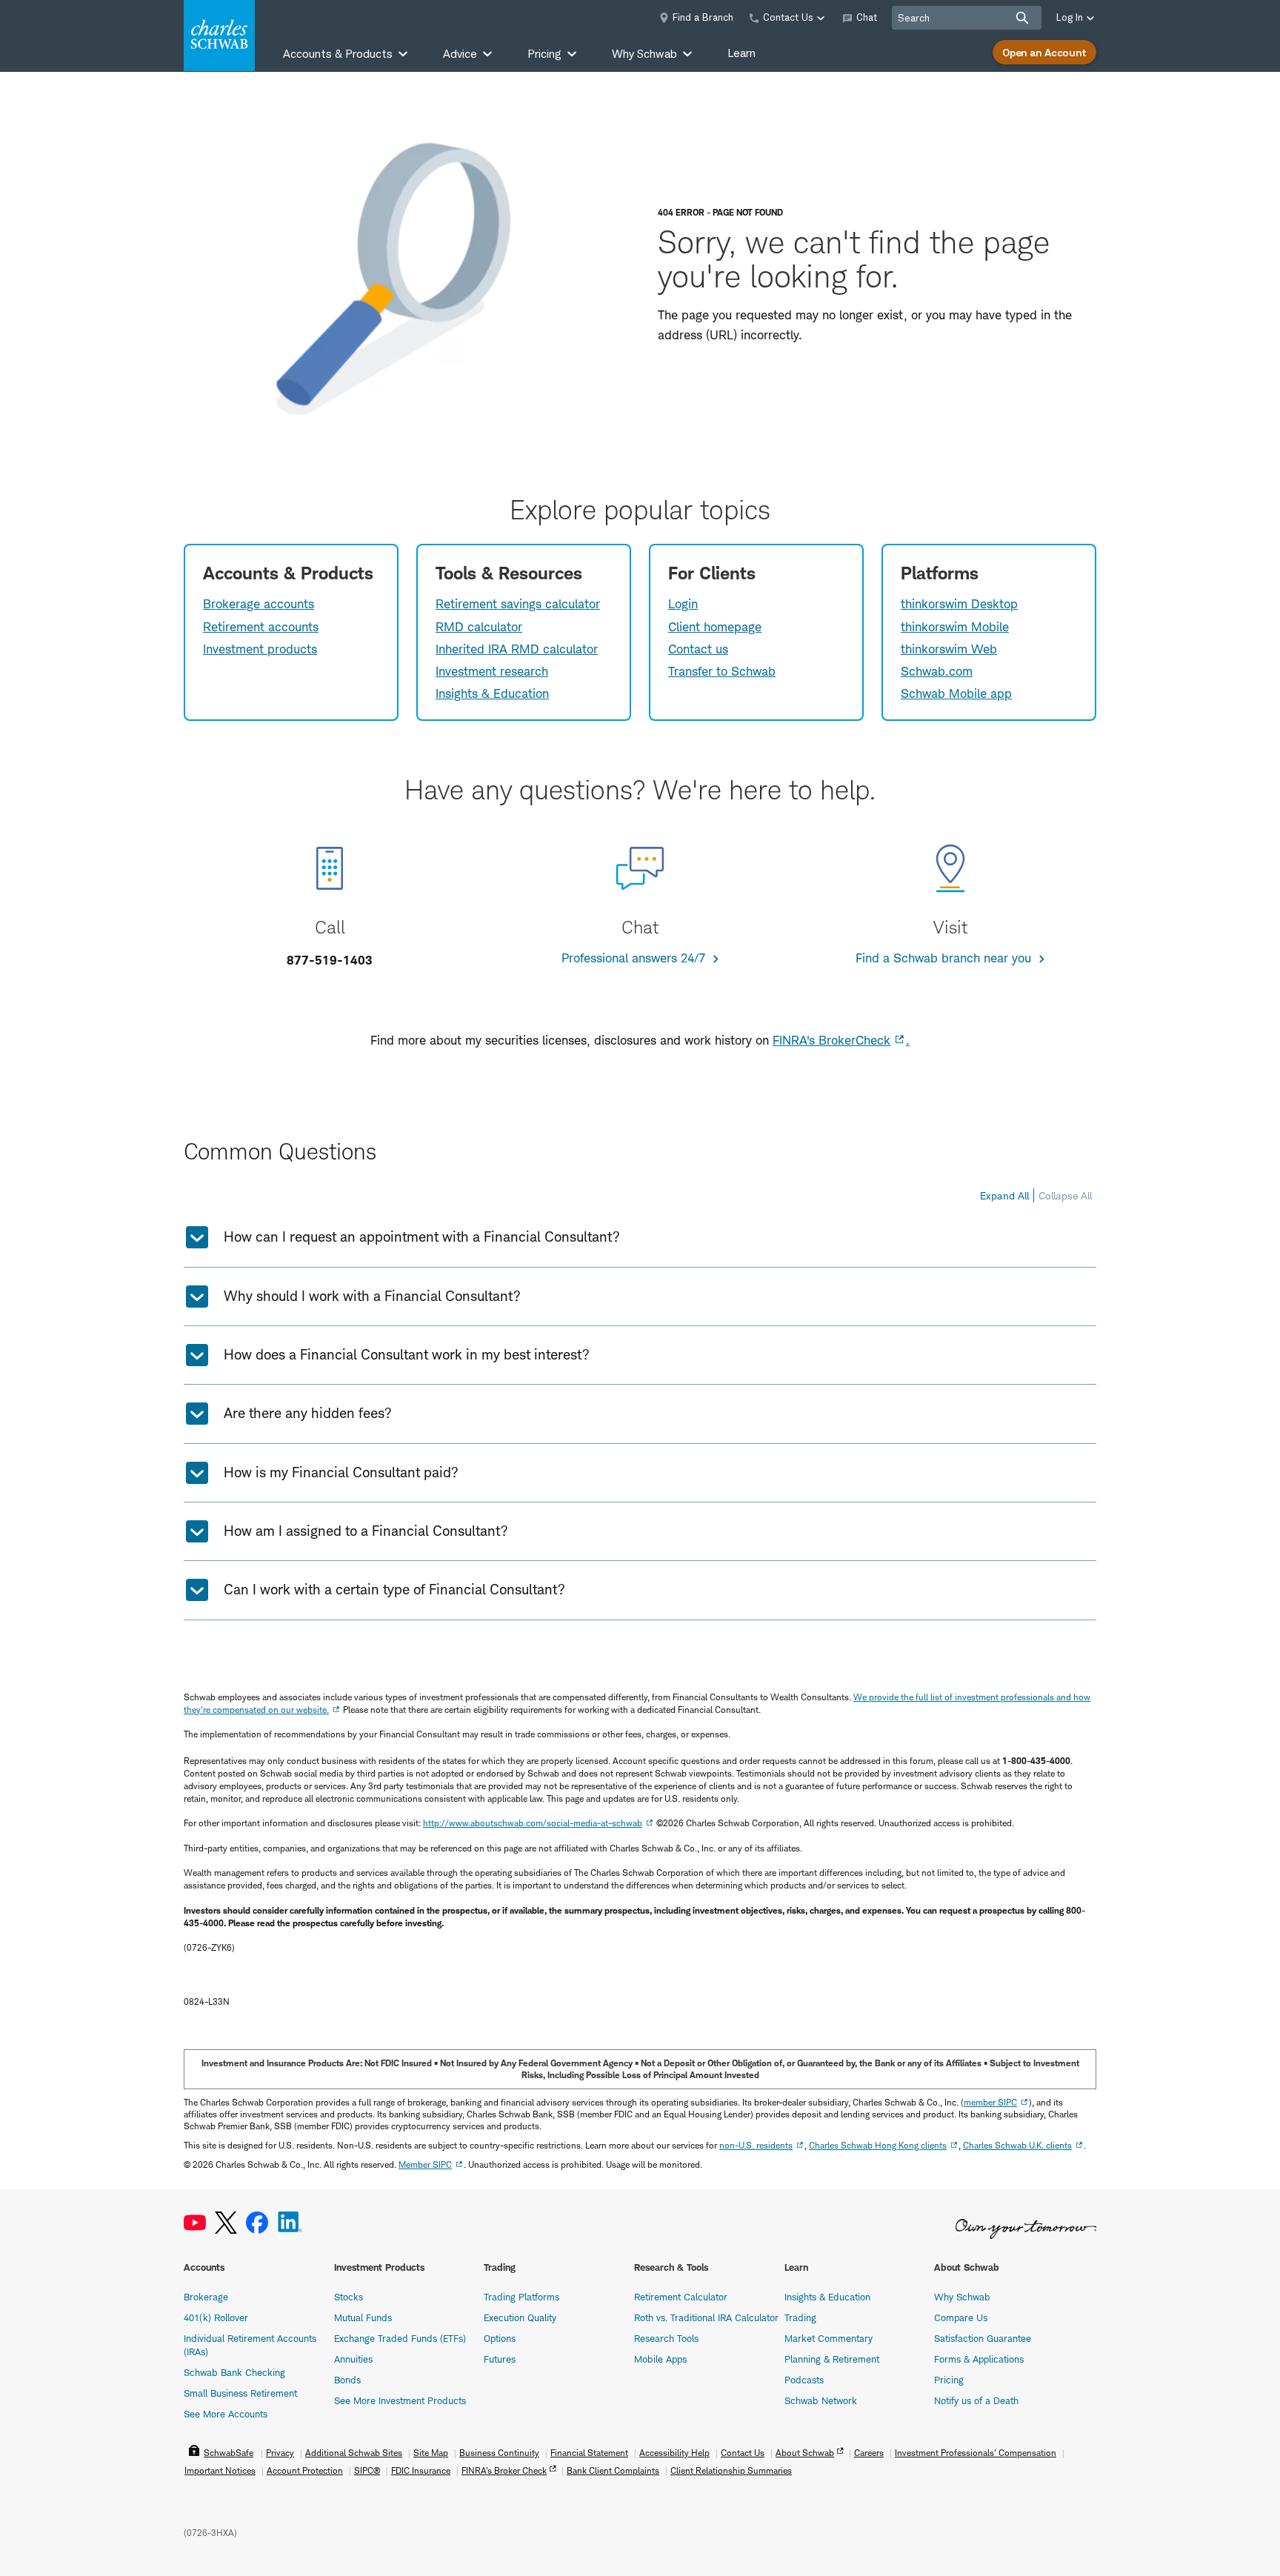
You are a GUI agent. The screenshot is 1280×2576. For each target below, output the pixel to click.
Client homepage (715, 627)
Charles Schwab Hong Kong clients (878, 2145)
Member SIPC (425, 2164)
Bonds (347, 2380)
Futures (500, 2359)
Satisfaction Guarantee (983, 2338)
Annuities (353, 2359)
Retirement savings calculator (518, 604)
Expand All (1004, 1195)
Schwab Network (821, 2400)
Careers (869, 2453)
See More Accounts (226, 2414)
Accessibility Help (674, 2453)
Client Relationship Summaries (731, 2470)
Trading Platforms (521, 2297)
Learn (741, 53)
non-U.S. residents (756, 2145)
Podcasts (804, 2380)
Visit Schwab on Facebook (257, 2223)
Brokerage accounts (259, 604)
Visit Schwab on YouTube (195, 2223)
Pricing (949, 2380)
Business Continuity (499, 2453)
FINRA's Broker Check (504, 2470)
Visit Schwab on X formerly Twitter (226, 2223)
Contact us (698, 649)
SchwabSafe (229, 2453)
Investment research (492, 671)
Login (683, 604)
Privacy (280, 2453)
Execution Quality (520, 2317)
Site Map (431, 2453)
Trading (800, 2317)
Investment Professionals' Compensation (976, 2453)
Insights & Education (492, 693)
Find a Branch (703, 17)
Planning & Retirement (832, 2359)
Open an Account (1044, 52)
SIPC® (367, 2470)
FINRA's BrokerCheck (831, 1040)
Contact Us (743, 2453)
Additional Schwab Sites (354, 2453)
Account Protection (305, 2470)
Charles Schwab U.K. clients (1017, 2145)
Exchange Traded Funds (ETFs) (400, 2338)
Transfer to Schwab (722, 671)
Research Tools (666, 2338)
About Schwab (805, 2453)
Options (500, 2338)
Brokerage (206, 2297)
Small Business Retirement (240, 2393)
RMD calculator (479, 627)
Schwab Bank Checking (234, 2372)
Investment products (260, 649)
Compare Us (961, 2317)
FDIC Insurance (421, 2470)
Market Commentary (829, 2338)
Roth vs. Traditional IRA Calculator (706, 2317)
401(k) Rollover (216, 2317)
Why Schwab (962, 2297)
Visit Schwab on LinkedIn (290, 2223)
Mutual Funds (363, 2317)
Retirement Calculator (681, 2297)
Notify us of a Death (976, 2400)
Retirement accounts (261, 627)
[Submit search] (1022, 18)
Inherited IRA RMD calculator (517, 649)
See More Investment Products (400, 2400)
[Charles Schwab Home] (219, 36)
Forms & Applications (979, 2359)
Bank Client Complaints (613, 2470)
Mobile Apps (660, 2359)
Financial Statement (589, 2453)
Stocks (349, 2297)
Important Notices (220, 2470)
